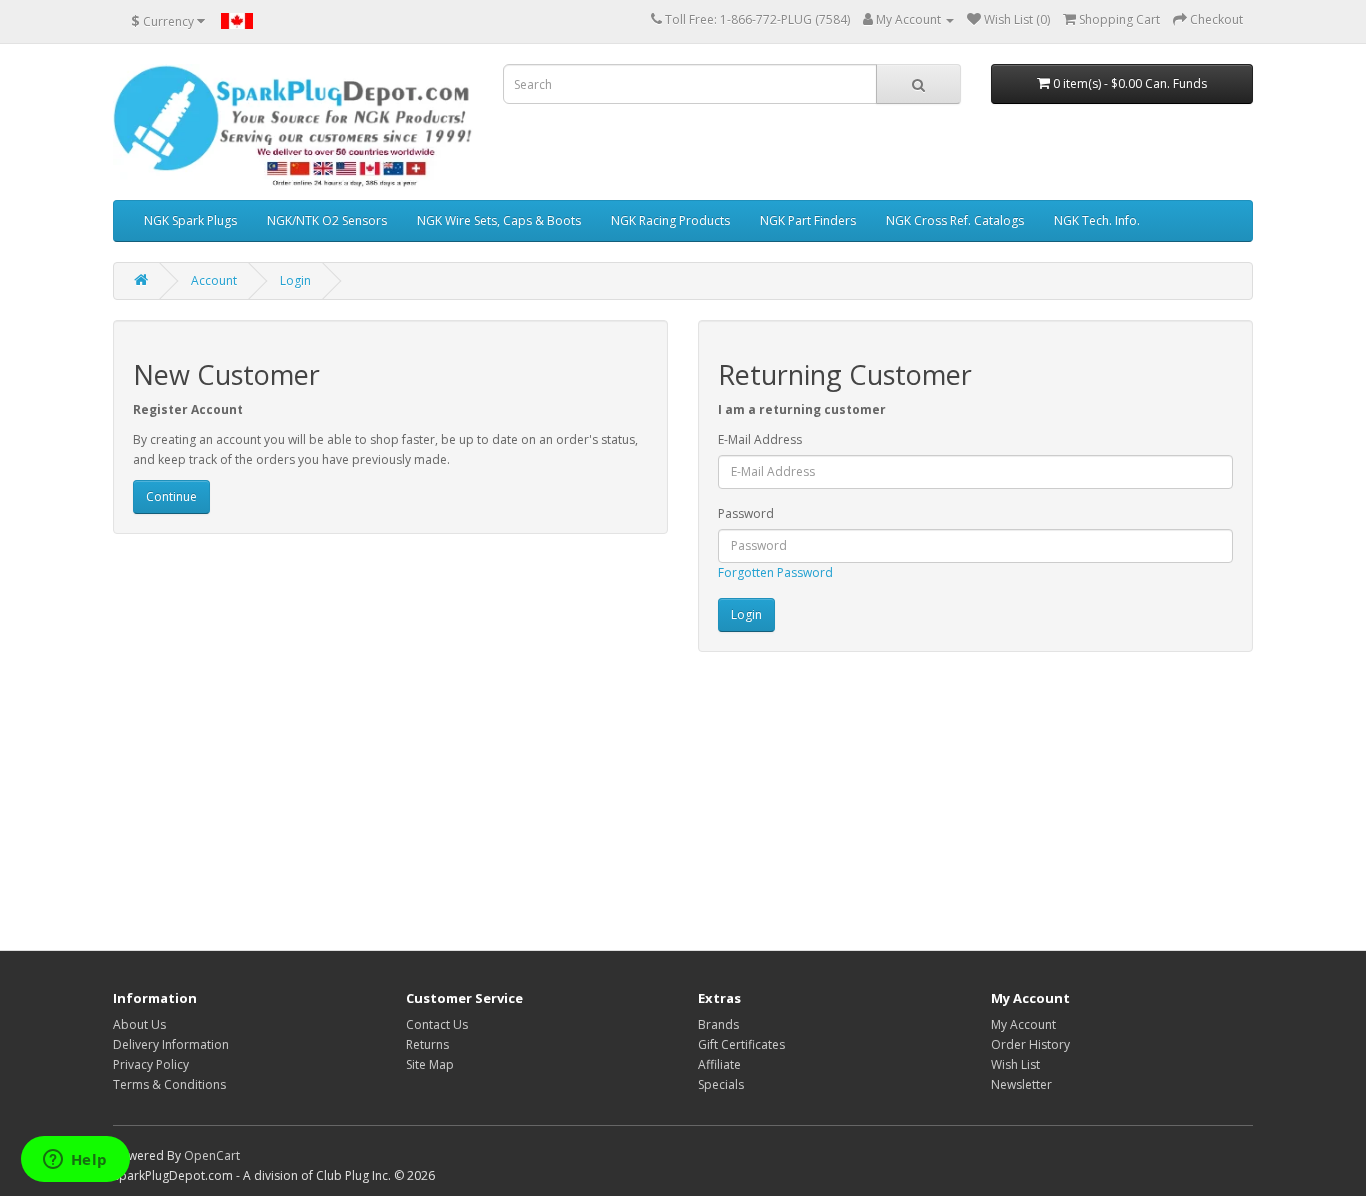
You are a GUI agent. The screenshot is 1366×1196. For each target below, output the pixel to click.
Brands (718, 1024)
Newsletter (1021, 1084)
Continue (171, 496)
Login (295, 280)
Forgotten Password (775, 572)
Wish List (1015, 1064)
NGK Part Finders (808, 220)
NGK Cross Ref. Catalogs (955, 220)
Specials (721, 1084)
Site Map (430, 1064)
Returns (427, 1044)
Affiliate (719, 1064)
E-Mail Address (760, 439)
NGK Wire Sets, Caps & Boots (499, 220)
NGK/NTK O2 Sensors (327, 220)
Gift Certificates (741, 1044)
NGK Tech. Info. (1097, 220)
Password (746, 513)
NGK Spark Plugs (190, 220)
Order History (1030, 1044)
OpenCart (212, 1155)
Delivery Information (171, 1044)
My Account (1023, 1024)
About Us (139, 1024)
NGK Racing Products (670, 220)
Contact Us (437, 1024)
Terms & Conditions (169, 1084)
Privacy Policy (151, 1064)
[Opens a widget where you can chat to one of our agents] (75, 1161)
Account (214, 280)
